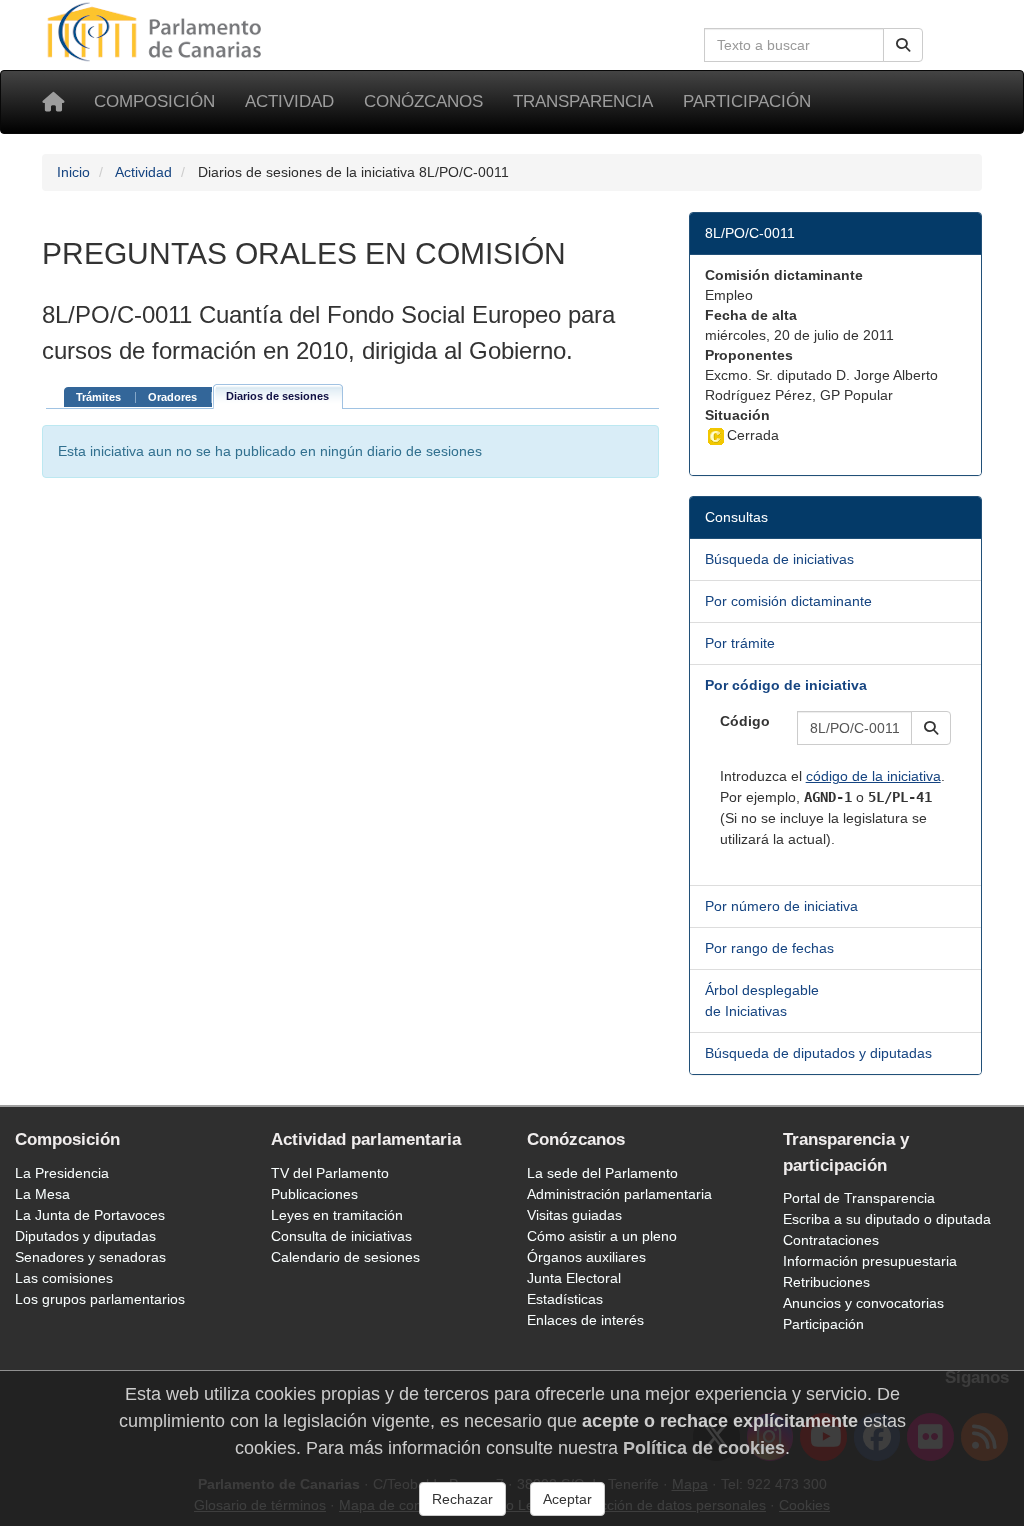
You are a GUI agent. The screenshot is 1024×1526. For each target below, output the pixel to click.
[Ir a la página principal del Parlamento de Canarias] (157, 31)
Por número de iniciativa (781, 906)
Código (745, 721)
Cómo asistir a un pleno (602, 1236)
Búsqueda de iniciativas (779, 559)
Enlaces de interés (585, 1320)
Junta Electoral (574, 1278)
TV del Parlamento (330, 1173)
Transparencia (583, 101)
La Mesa (42, 1194)
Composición (154, 101)
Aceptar (567, 1499)
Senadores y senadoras (90, 1257)
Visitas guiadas (574, 1215)
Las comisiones (64, 1278)
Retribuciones (826, 1282)
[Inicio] (53, 102)
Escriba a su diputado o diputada (887, 1219)
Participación (747, 101)
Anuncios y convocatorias (863, 1303)
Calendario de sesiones (345, 1257)
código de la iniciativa (873, 776)
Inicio (73, 172)
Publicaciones (314, 1194)
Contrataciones (831, 1240)
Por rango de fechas (769, 948)
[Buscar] (903, 45)
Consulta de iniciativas (341, 1236)
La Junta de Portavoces (90, 1215)
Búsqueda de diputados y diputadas (818, 1053)
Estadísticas (565, 1299)
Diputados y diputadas (85, 1236)
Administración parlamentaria (619, 1194)
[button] (931, 728)
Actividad (289, 101)
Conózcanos (423, 101)
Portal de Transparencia (859, 1198)
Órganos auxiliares (586, 1257)
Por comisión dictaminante (788, 601)
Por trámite (740, 643)
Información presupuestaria (870, 1261)
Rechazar (462, 1499)
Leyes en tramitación (337, 1215)
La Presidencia (62, 1173)
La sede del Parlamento (602, 1173)
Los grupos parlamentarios (100, 1299)
